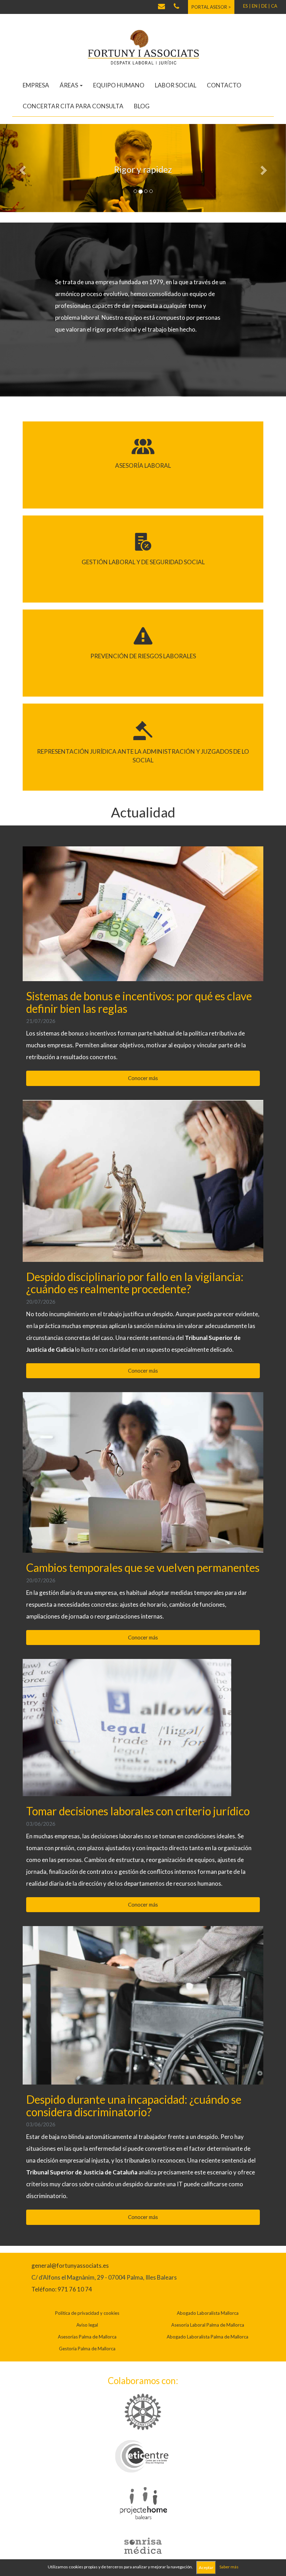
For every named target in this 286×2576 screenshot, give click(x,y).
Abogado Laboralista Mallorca (208, 2312)
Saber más (229, 2567)
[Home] (143, 47)
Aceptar (206, 2567)
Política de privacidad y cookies (87, 2312)
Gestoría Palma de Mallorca (87, 2348)
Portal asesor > (211, 7)
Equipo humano (119, 85)
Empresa (36, 85)
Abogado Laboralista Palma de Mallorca (208, 2336)
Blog (142, 106)
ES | (247, 6)
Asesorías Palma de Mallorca (87, 2336)
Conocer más (143, 1077)
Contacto (224, 85)
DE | (266, 6)
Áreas (69, 85)
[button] (21, 168)
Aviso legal (87, 2324)
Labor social (176, 85)
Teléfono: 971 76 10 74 (62, 2288)
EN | (256, 6)
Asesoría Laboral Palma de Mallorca (208, 2324)
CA (274, 6)
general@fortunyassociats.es (70, 2264)
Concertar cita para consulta (73, 106)
